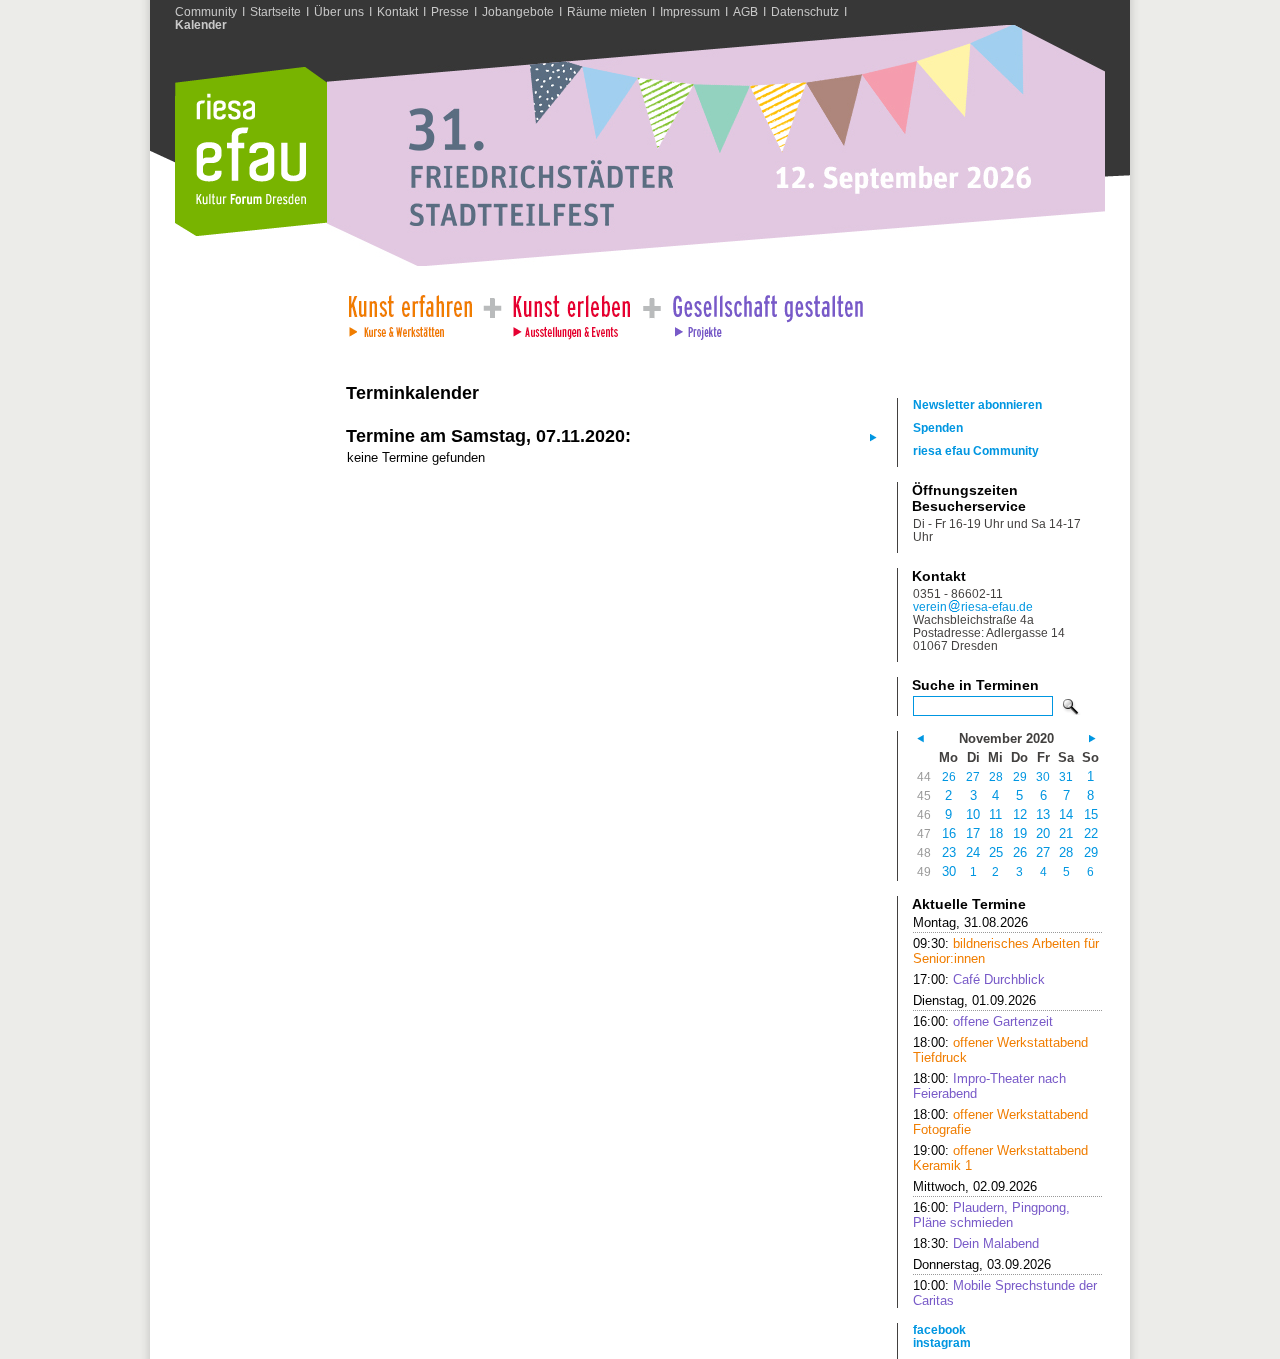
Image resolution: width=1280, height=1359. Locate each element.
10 (973, 814)
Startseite (275, 11)
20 (1043, 833)
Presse (450, 11)
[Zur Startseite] (251, 231)
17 (973, 833)
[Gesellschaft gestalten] (766, 311)
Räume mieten (607, 11)
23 (949, 852)
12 (1020, 814)
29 (1020, 776)
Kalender (201, 24)
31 (1066, 776)
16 (949, 833)
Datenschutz (805, 11)
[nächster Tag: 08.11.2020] (871, 436)
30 (1043, 776)
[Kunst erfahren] (409, 311)
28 (996, 776)
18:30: (976, 1243)
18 (996, 833)
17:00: (979, 979)
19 (1020, 833)
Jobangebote (518, 11)
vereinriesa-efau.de (973, 606)
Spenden (938, 427)
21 (1066, 833)
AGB (745, 11)
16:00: (983, 1021)
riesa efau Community (976, 450)
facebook (939, 1329)
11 (995, 814)
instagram (942, 1342)
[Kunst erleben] (572, 311)
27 (973, 776)
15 (1091, 814)
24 (973, 852)
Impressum (690, 11)
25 (996, 852)
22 (1091, 833)
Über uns (339, 11)
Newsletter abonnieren (977, 404)
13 (1043, 814)
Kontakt (397, 11)
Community (206, 11)
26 (949, 776)
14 (1066, 814)
